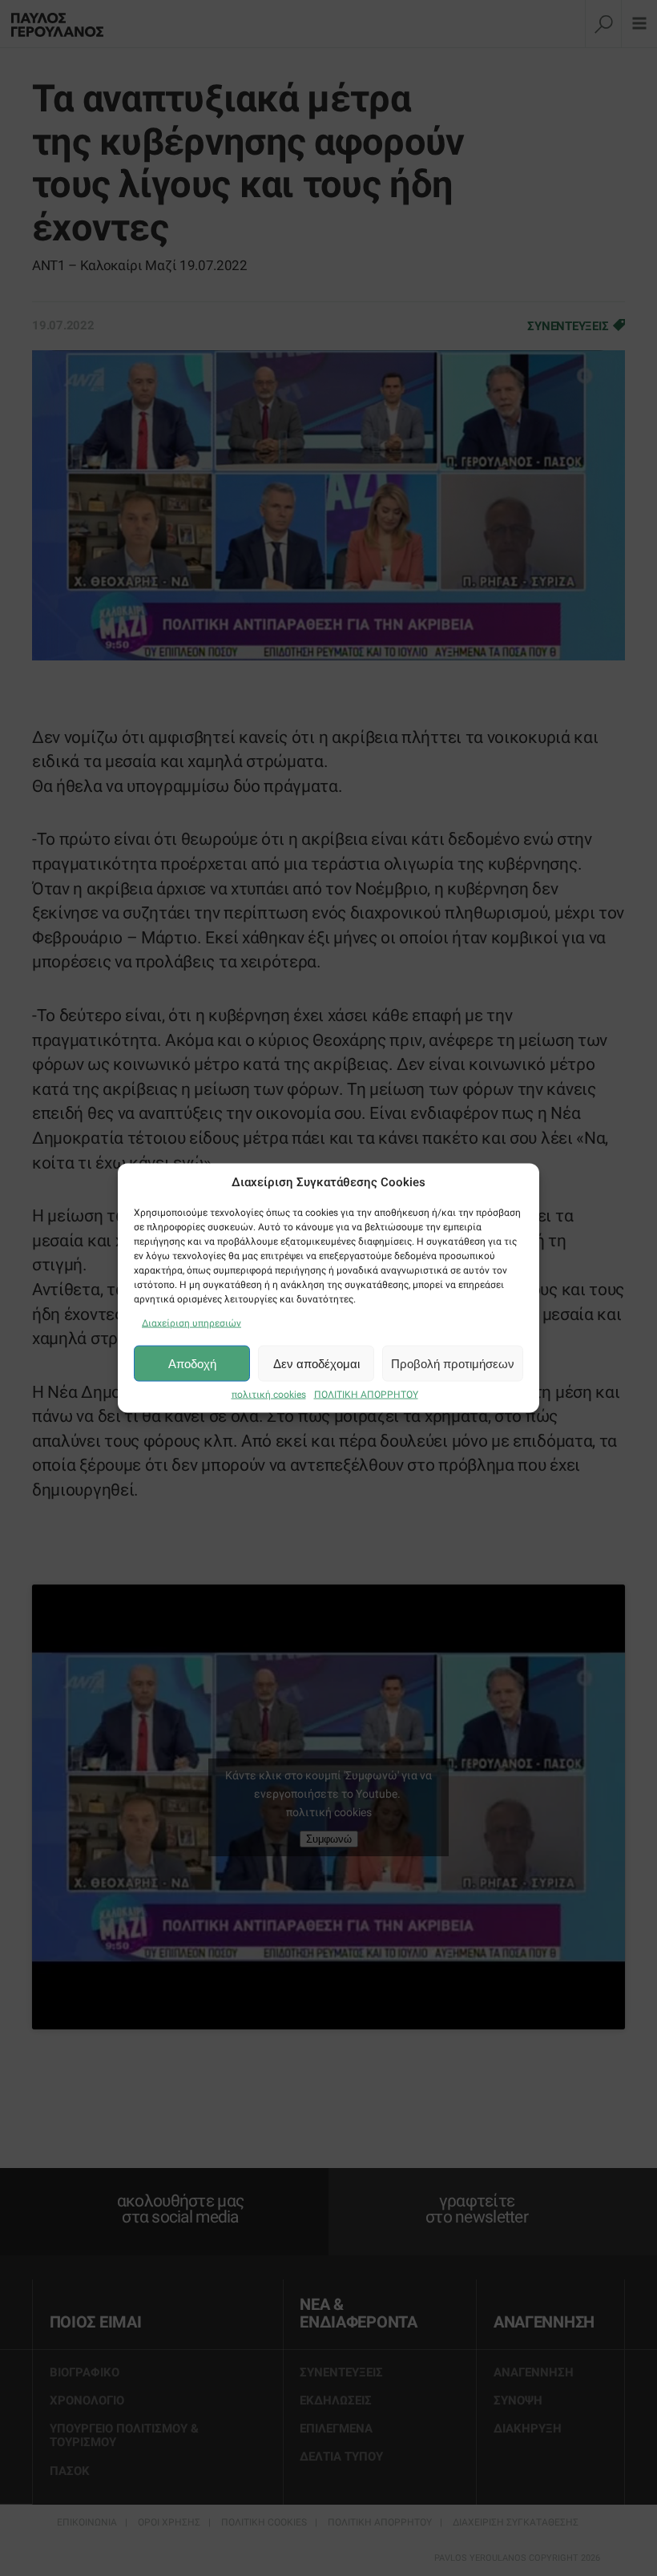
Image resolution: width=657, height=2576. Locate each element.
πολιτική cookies (269, 1395)
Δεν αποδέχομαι (316, 1363)
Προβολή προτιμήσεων (453, 1363)
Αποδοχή (192, 1363)
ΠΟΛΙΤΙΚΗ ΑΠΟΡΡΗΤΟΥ (366, 1395)
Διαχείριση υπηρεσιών (191, 1323)
